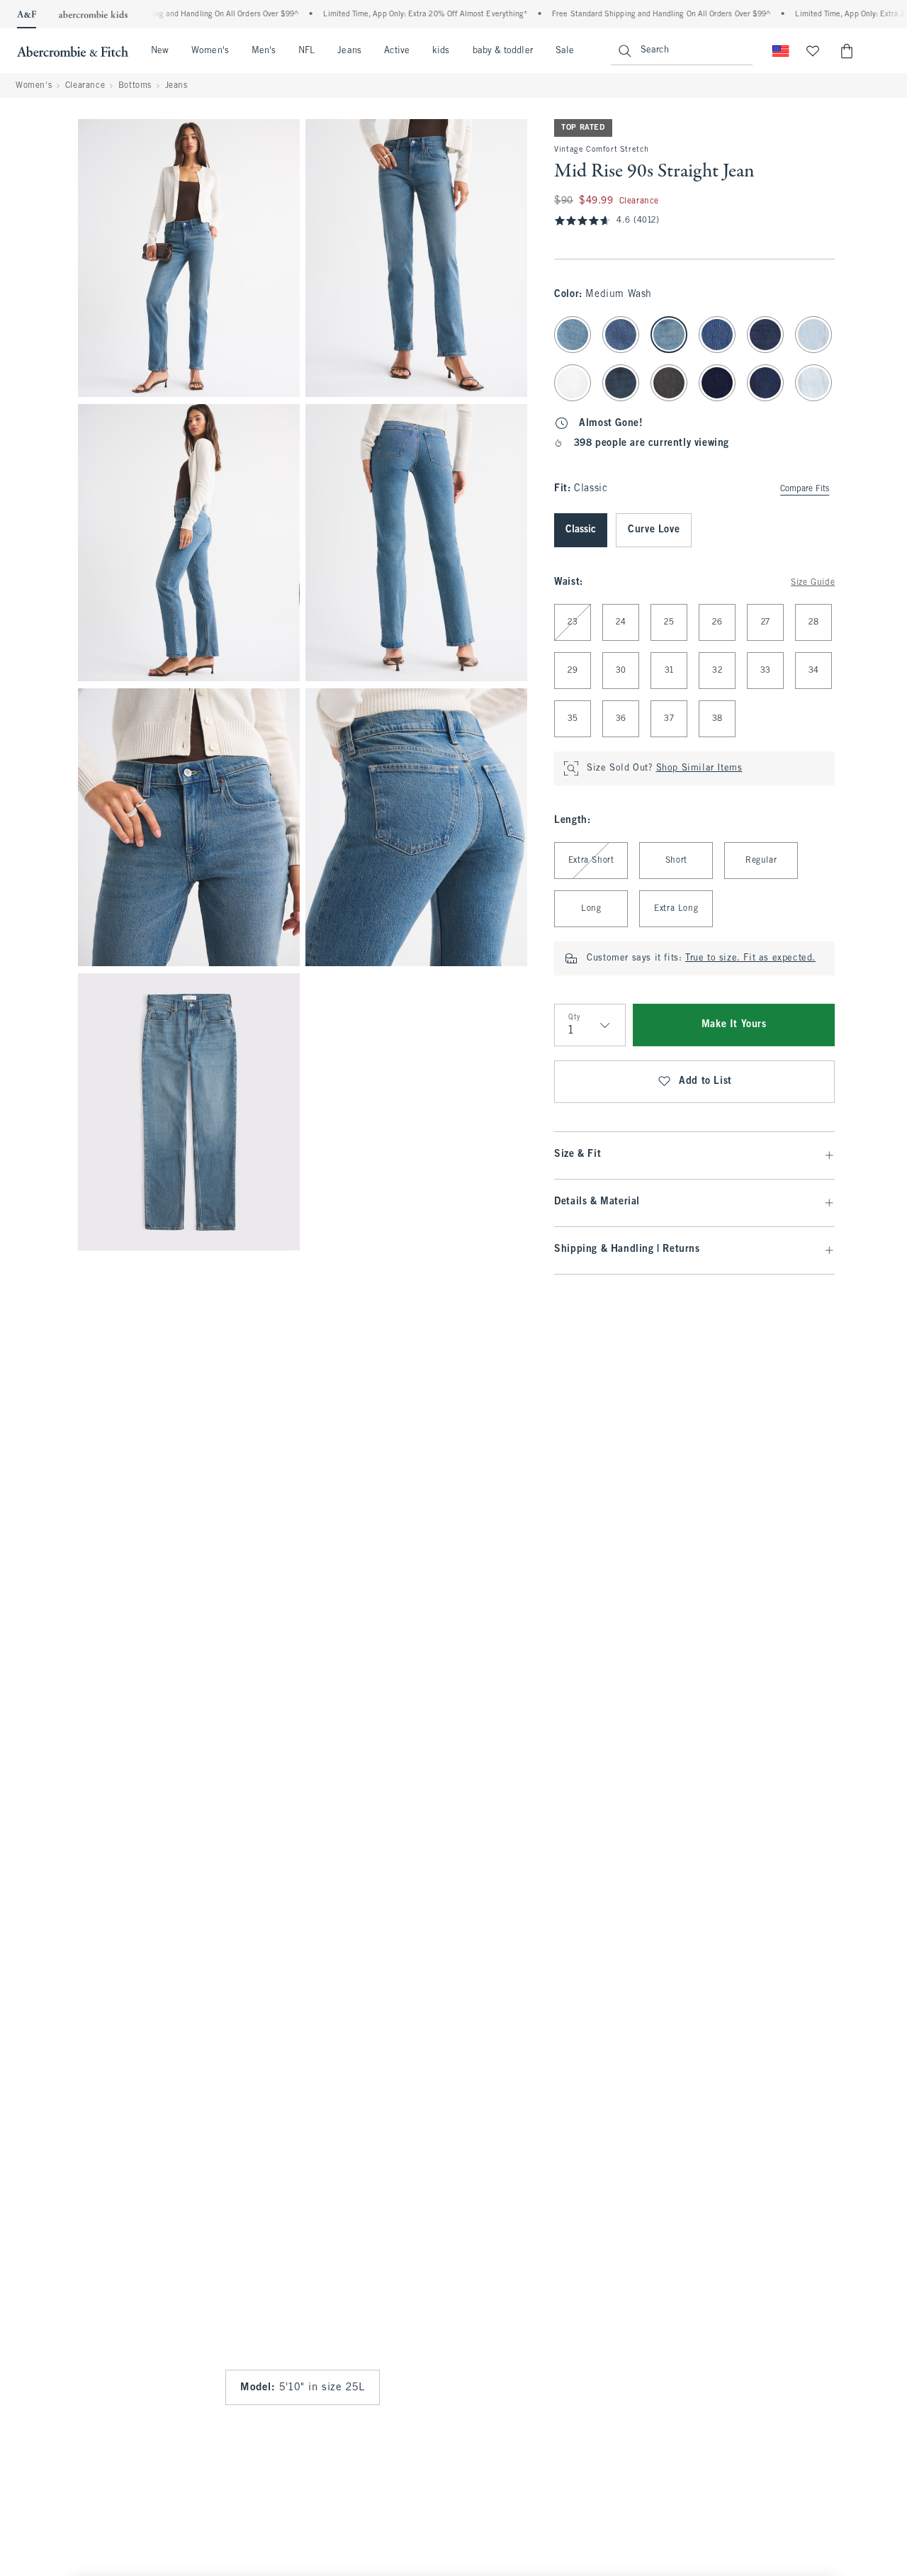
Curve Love (654, 530)
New (160, 51)
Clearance (85, 86)
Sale (565, 51)
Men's (264, 51)
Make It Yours (734, 1025)
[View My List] (813, 51)
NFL (306, 51)
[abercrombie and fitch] (73, 51)
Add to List (705, 1081)
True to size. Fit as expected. (750, 958)
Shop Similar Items (699, 768)
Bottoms (135, 86)
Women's (210, 51)
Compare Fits (805, 489)
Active (397, 51)
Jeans (349, 51)
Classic (581, 530)
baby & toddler (503, 51)
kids (441, 51)
